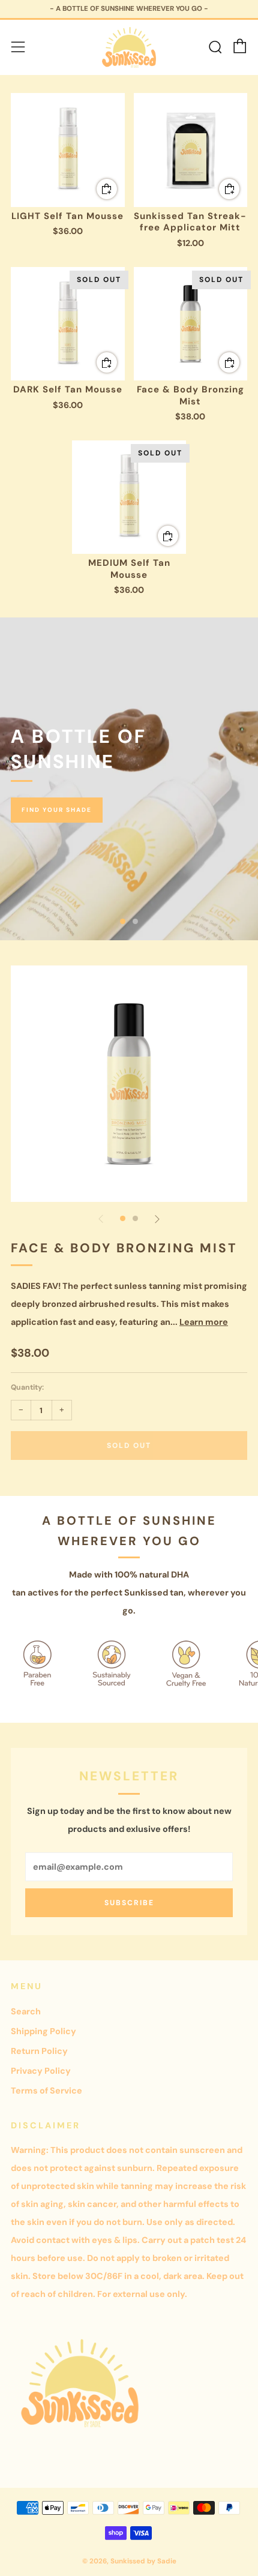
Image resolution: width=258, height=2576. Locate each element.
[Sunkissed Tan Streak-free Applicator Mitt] (191, 150)
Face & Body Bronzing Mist (124, 1248)
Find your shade (57, 810)
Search (26, 2011)
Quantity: (27, 1387)
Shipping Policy (43, 2031)
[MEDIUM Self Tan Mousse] (129, 497)
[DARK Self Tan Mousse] (68, 324)
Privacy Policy (41, 2071)
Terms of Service (46, 2091)
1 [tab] (123, 921)
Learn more (204, 1322)
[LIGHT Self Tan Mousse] (68, 150)
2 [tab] (135, 921)
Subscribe (129, 1903)
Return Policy (39, 2051)
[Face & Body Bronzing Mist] (191, 324)
